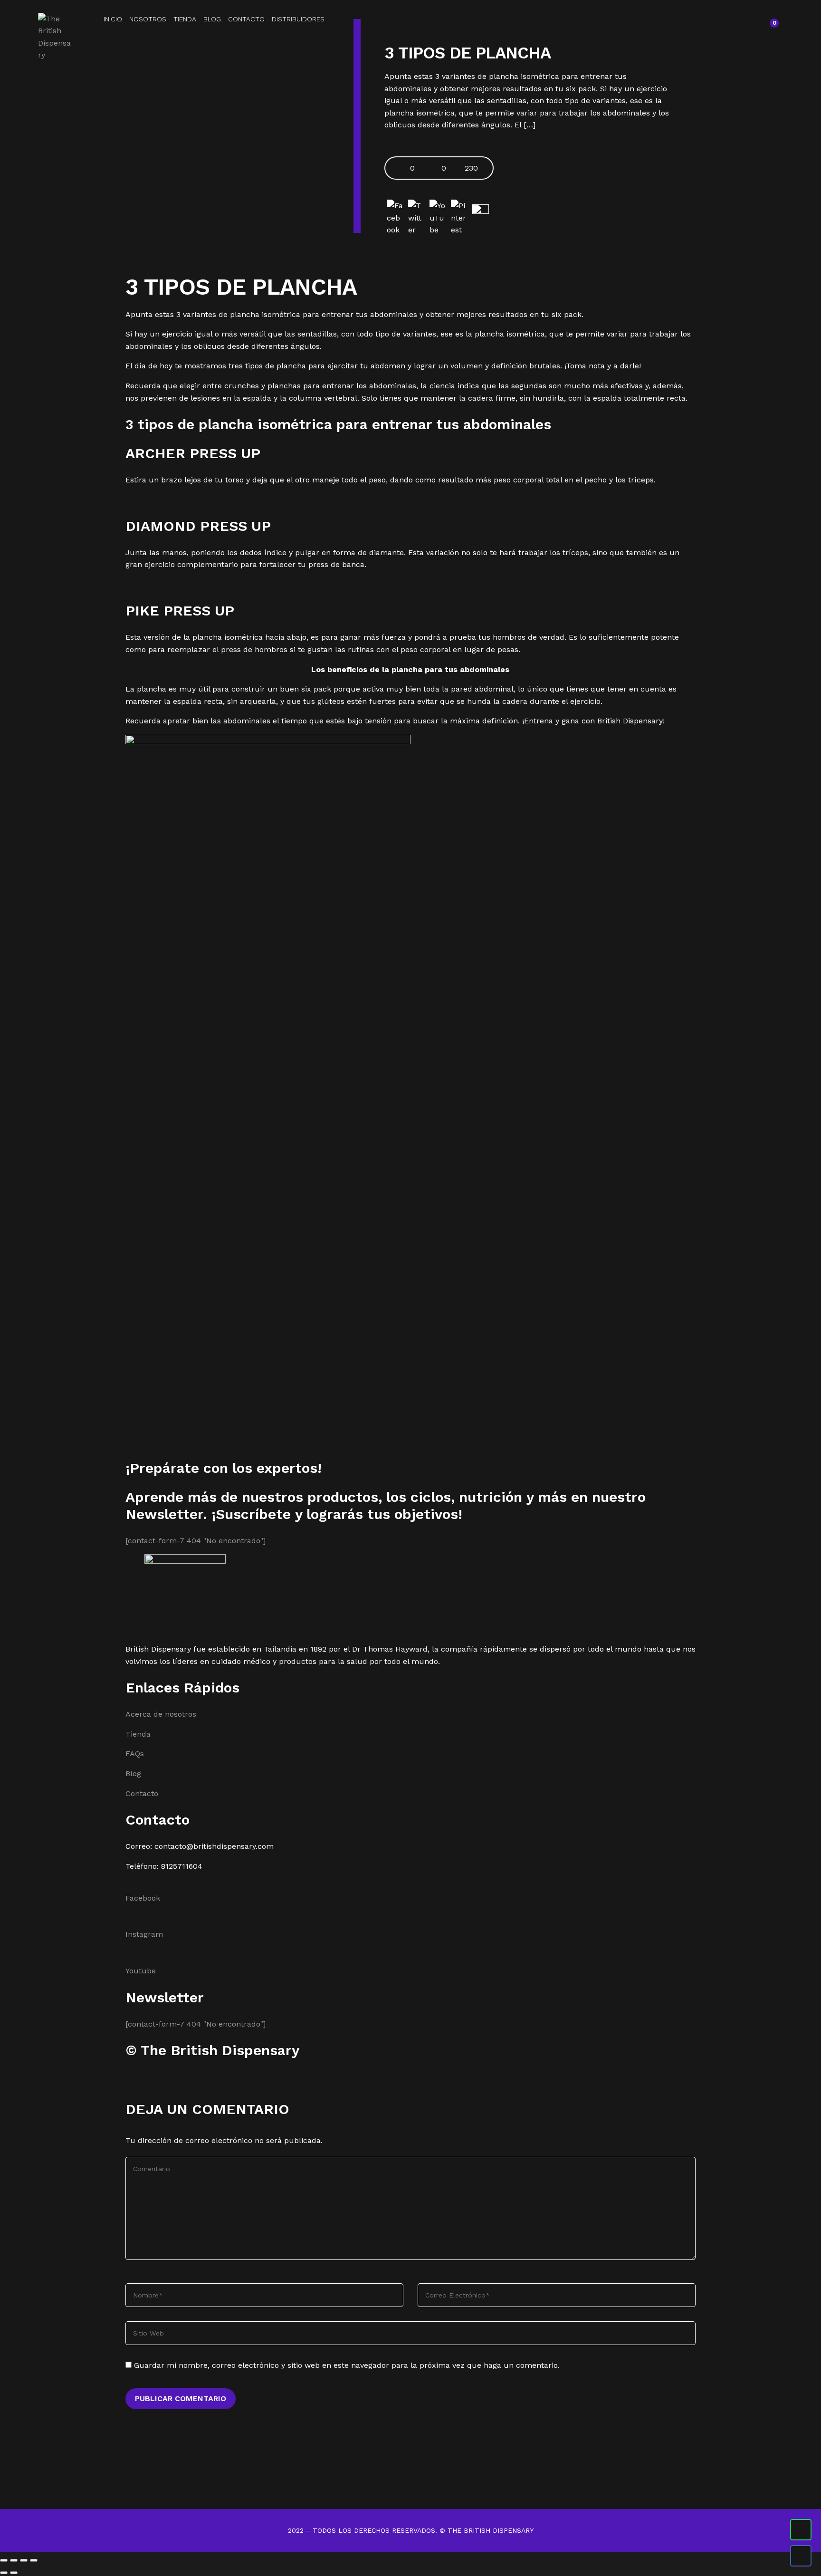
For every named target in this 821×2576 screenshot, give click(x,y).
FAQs (135, 1754)
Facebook (143, 1898)
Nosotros (148, 19)
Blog (212, 19)
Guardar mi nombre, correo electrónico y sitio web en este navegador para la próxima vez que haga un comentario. (347, 2365)
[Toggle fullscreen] (24, 2560)
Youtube (141, 1971)
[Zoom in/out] (34, 2560)
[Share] (14, 2560)
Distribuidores (298, 19)
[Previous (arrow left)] (4, 2573)
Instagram (144, 1934)
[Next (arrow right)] (14, 2573)
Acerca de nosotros (161, 1714)
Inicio (113, 19)
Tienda (185, 19)
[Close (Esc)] (4, 2560)
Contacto (246, 19)
